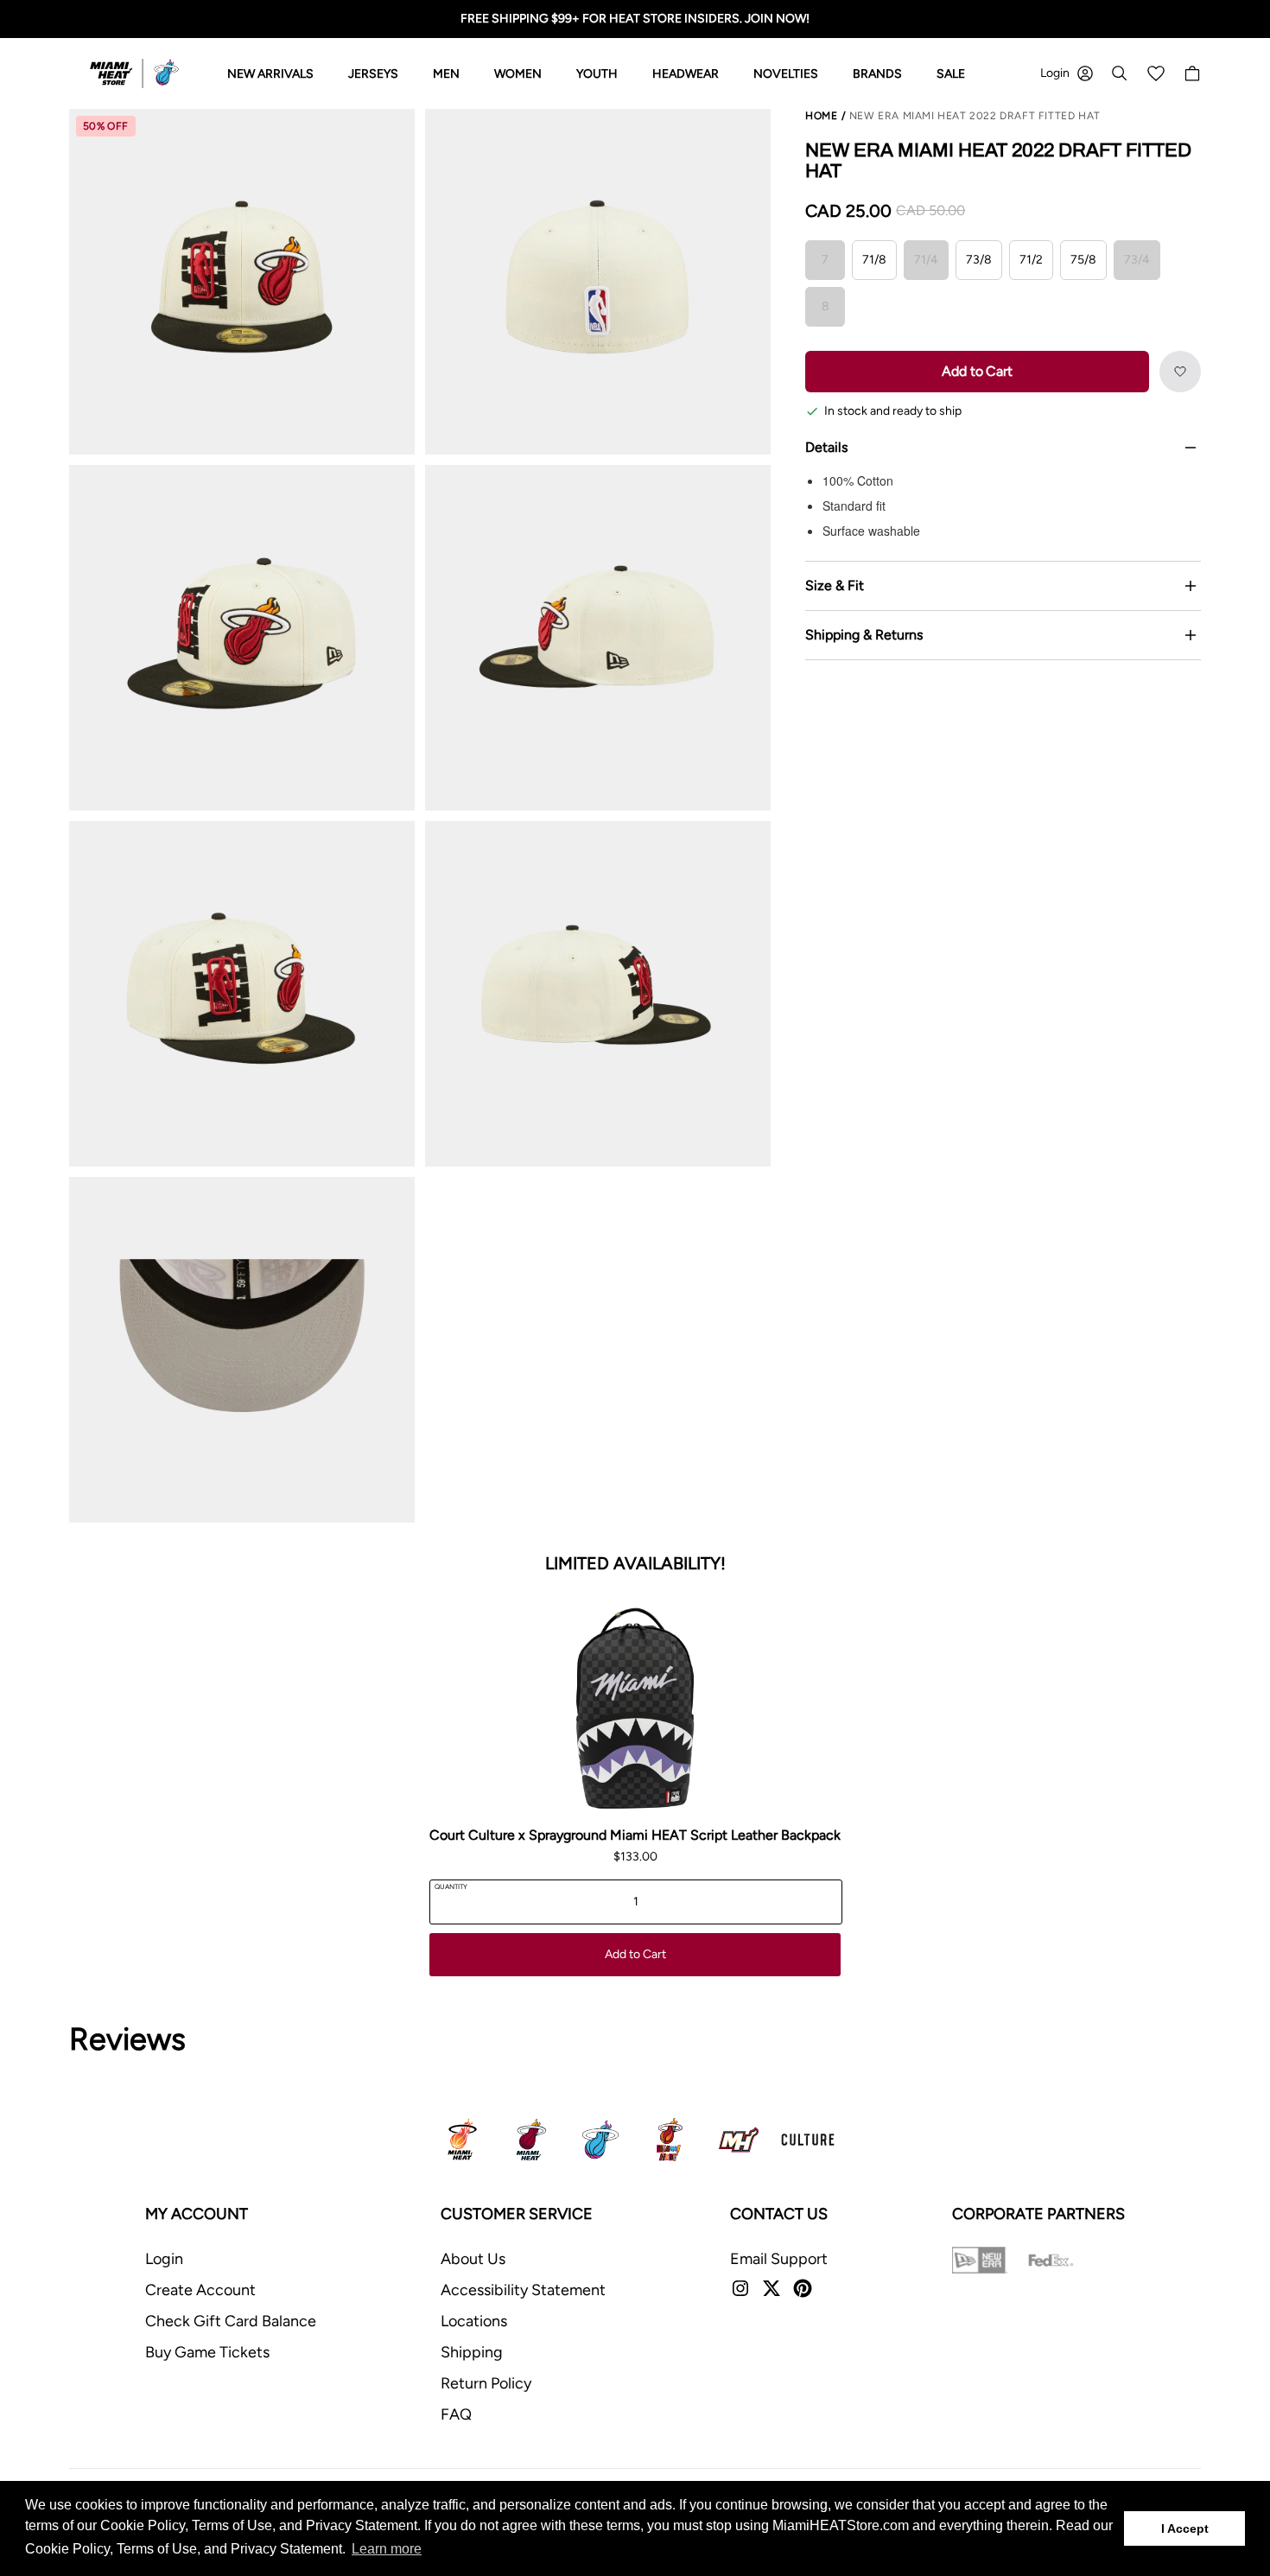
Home (821, 116)
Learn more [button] (387, 2549)
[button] (1180, 372)
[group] (242, 282)
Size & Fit (835, 585)
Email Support (779, 2259)
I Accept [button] (1185, 2528)
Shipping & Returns (864, 635)
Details (826, 447)
